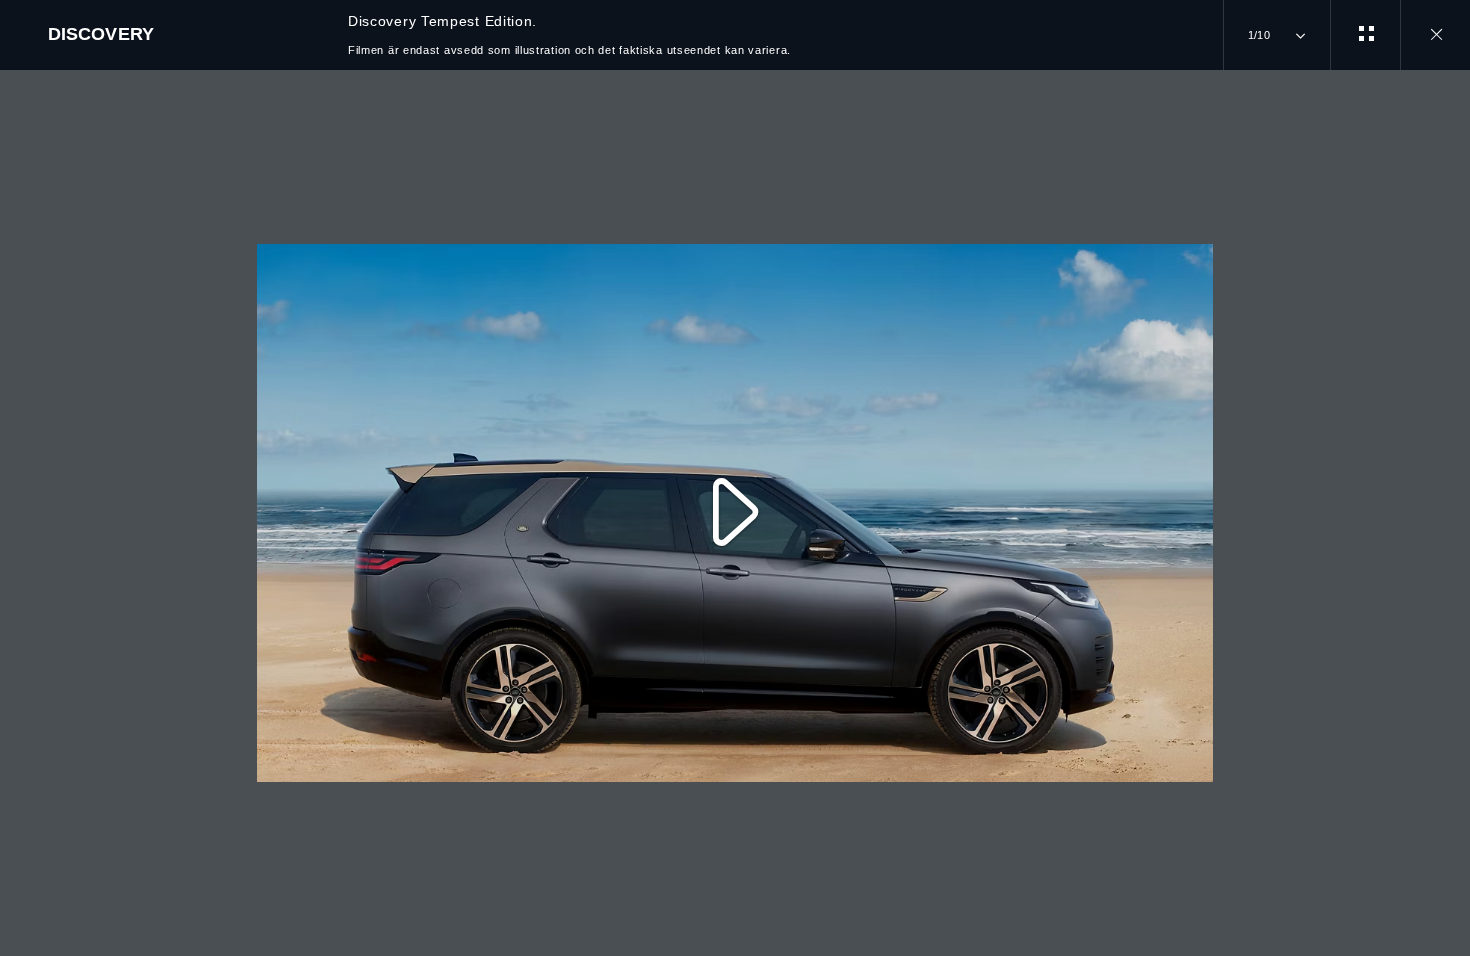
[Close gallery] (1435, 35)
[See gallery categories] (1365, 35)
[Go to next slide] (1448, 501)
